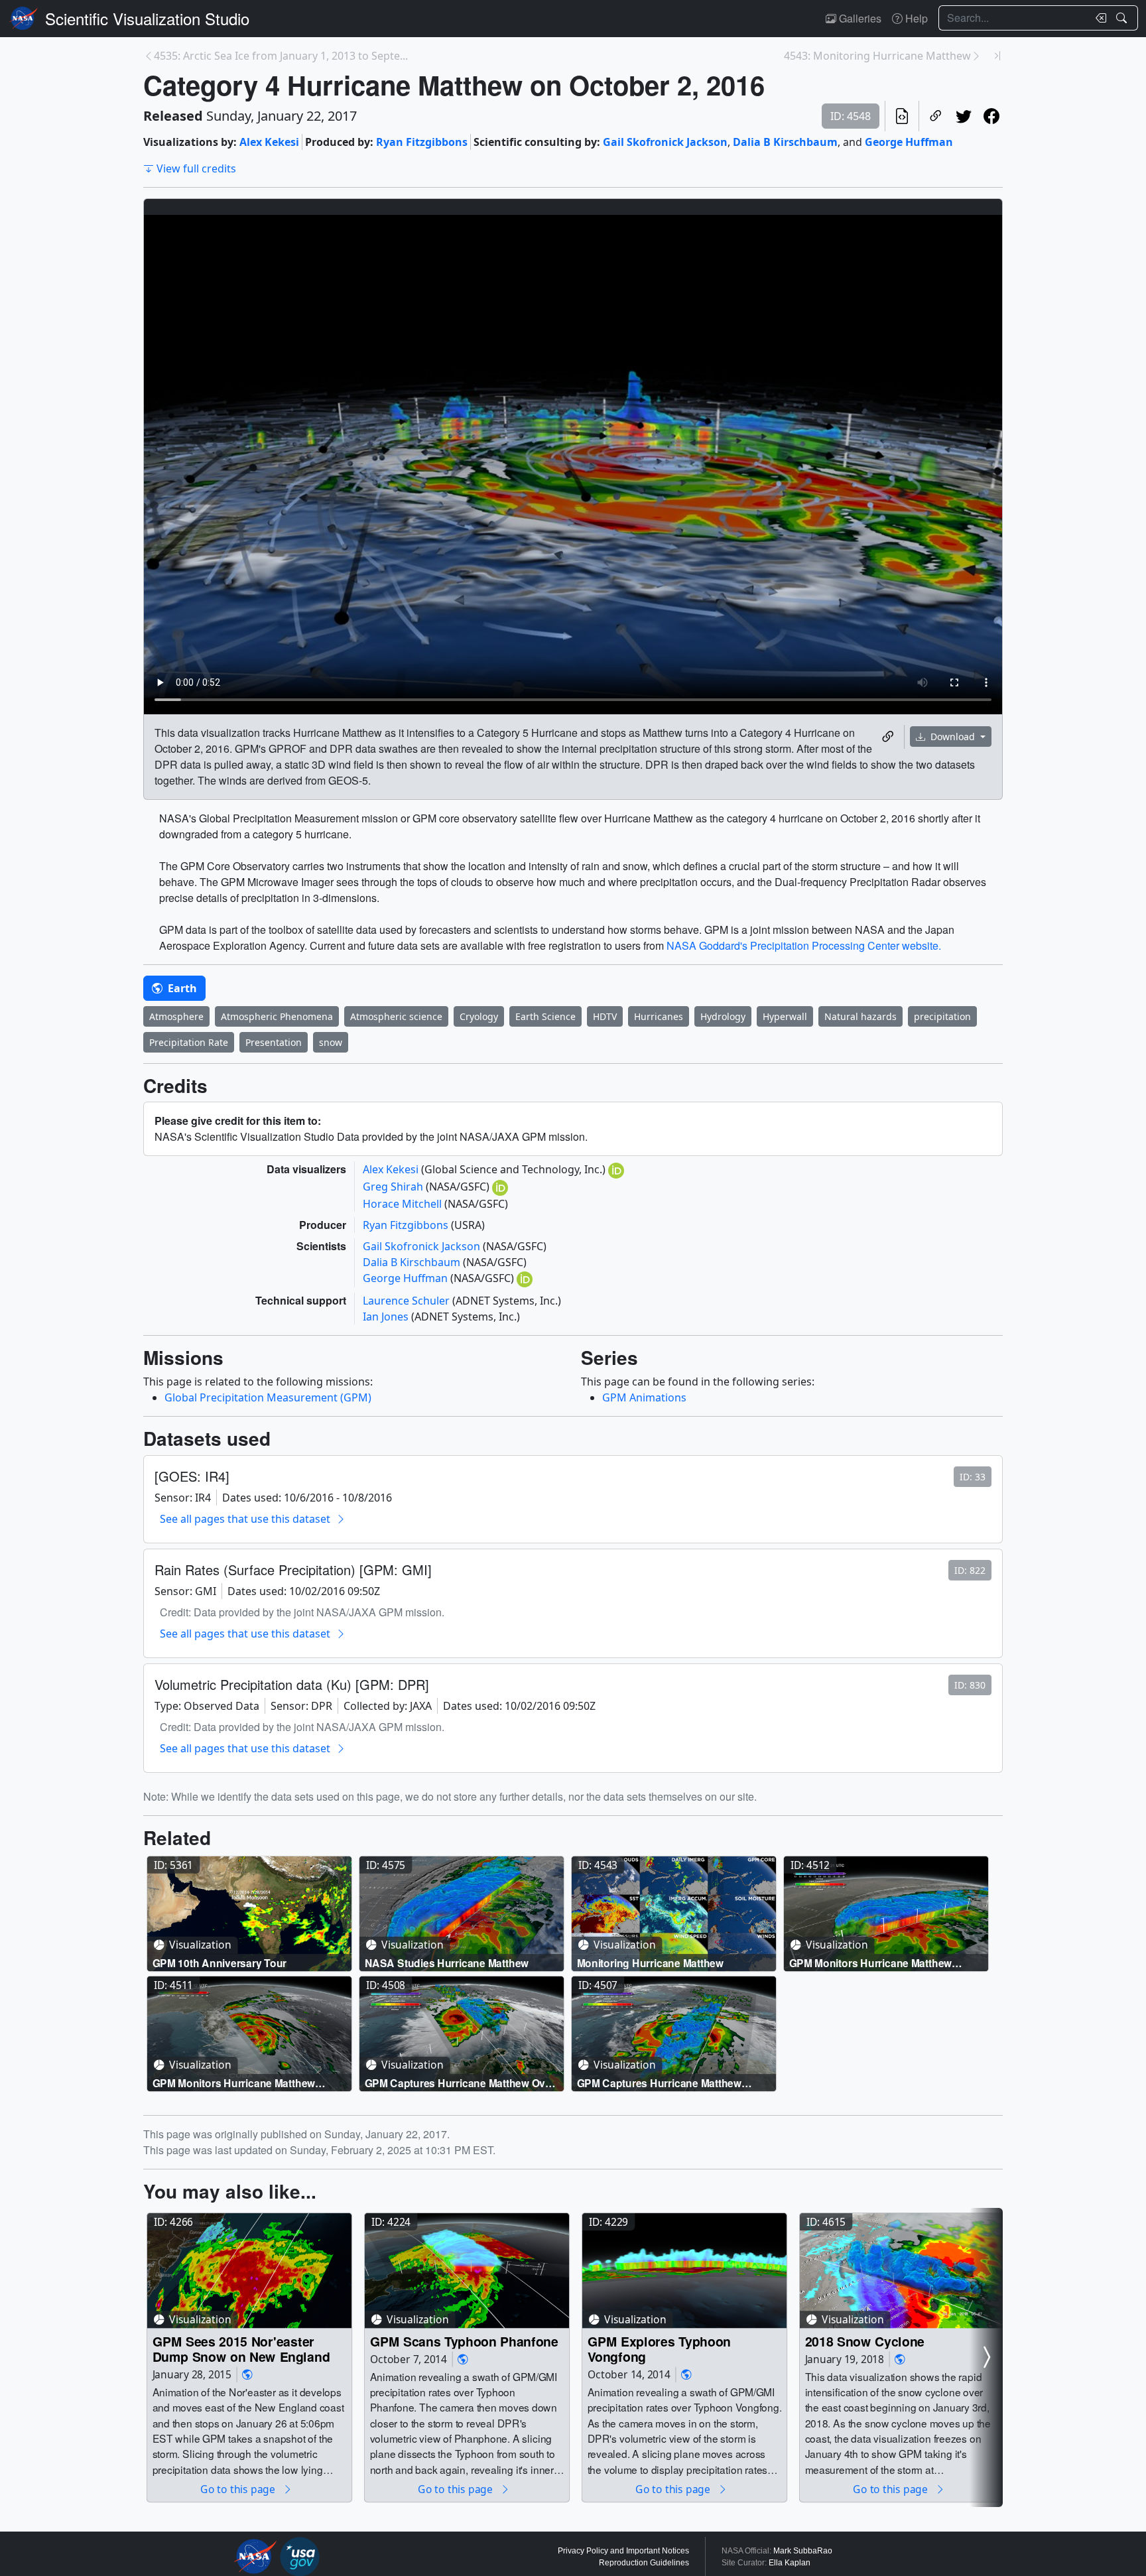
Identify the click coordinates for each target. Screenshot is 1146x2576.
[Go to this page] (249, 1914)
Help (915, 18)
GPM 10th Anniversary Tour (220, 1963)
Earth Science (545, 1016)
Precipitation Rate (189, 1042)
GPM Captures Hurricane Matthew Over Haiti (460, 2083)
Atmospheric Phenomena (277, 1016)
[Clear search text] (1098, 18)
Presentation (274, 1042)
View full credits (196, 168)
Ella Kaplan (790, 2563)
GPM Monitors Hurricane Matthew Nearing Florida (234, 2083)
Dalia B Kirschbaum (785, 142)
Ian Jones (387, 1317)
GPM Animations (644, 1397)
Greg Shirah (394, 1187)
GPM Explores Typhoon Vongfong (659, 2349)
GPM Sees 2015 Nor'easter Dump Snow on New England (241, 2349)
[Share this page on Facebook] (991, 116)
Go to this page (239, 2489)
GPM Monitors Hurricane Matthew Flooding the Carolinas (870, 1963)
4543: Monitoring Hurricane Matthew (877, 56)
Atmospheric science (396, 1016)
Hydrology (723, 1016)
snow (331, 1042)
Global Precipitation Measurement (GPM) (268, 1397)
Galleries (859, 18)
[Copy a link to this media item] (888, 737)
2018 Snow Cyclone (865, 2341)
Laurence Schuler (408, 1301)
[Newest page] (997, 56)
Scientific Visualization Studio (147, 18)
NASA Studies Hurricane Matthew (447, 1963)
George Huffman (909, 142)
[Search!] (1123, 18)
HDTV (605, 1016)
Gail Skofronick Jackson (665, 142)
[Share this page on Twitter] (964, 116)
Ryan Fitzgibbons (422, 142)
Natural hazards (860, 1016)
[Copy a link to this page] (936, 116)
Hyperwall (785, 1016)
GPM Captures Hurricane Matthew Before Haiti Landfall (659, 2083)
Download (953, 737)
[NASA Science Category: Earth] (247, 2374)
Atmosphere (176, 1016)
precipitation (942, 1016)
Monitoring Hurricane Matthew (650, 1963)
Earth (181, 988)
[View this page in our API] (902, 116)
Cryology (479, 1016)
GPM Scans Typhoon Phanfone (464, 2341)
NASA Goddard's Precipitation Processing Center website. (804, 945)
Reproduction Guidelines (644, 2563)
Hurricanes (659, 1016)
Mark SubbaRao (803, 2551)
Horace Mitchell (404, 1204)
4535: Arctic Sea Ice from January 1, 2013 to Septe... (281, 56)
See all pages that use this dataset (245, 1519)
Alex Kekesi (269, 142)
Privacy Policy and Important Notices (623, 2551)
